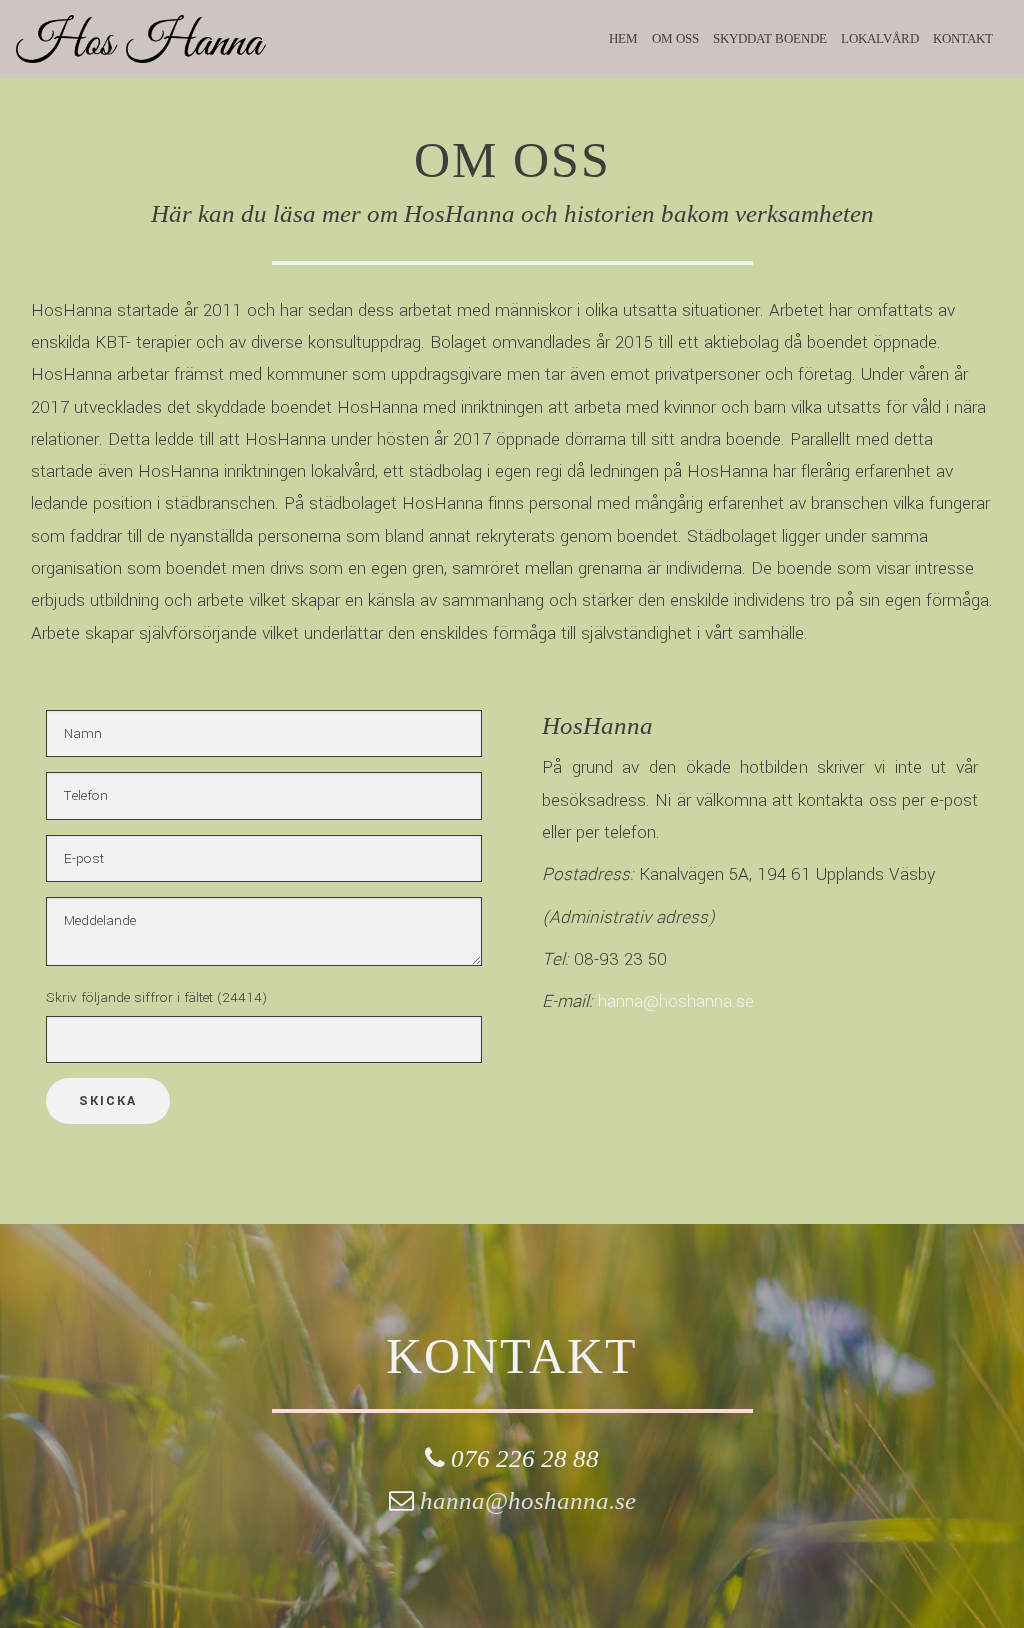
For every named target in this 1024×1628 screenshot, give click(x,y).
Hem (623, 38)
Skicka (108, 1101)
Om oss (675, 38)
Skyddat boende (770, 38)
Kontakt (963, 38)
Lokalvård (880, 38)
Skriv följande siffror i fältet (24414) (156, 997)
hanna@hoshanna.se (676, 1001)
